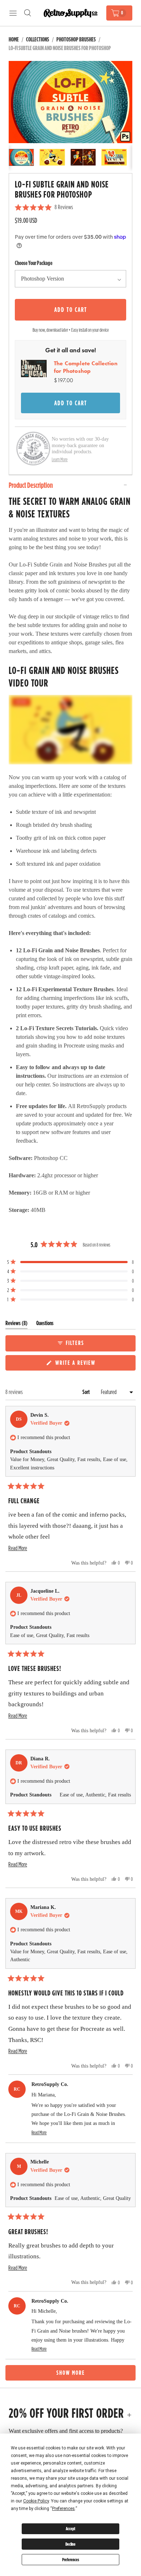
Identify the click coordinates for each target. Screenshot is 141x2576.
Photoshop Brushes (76, 39)
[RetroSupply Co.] (70, 13)
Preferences (71, 2560)
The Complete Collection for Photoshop (86, 367)
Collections (38, 39)
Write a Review (76, 1364)
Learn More (60, 459)
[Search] (27, 13)
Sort (87, 1392)
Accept (70, 2529)
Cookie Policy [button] (36, 2501)
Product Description (31, 485)
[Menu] (13, 13)
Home (14, 39)
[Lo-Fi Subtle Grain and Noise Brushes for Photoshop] (70, 102)
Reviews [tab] (16, 1325)
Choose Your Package (34, 263)
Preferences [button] (63, 2509)
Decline (70, 2544)
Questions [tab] (45, 1325)
